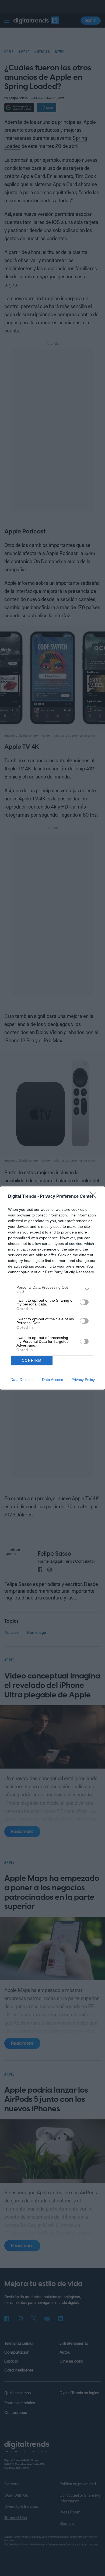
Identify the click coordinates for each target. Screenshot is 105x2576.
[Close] (94, 1197)
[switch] (84, 1302)
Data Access (52, 1380)
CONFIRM (32, 1360)
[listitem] (52, 1289)
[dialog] (52, 1288)
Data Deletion (22, 1380)
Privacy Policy (83, 1380)
